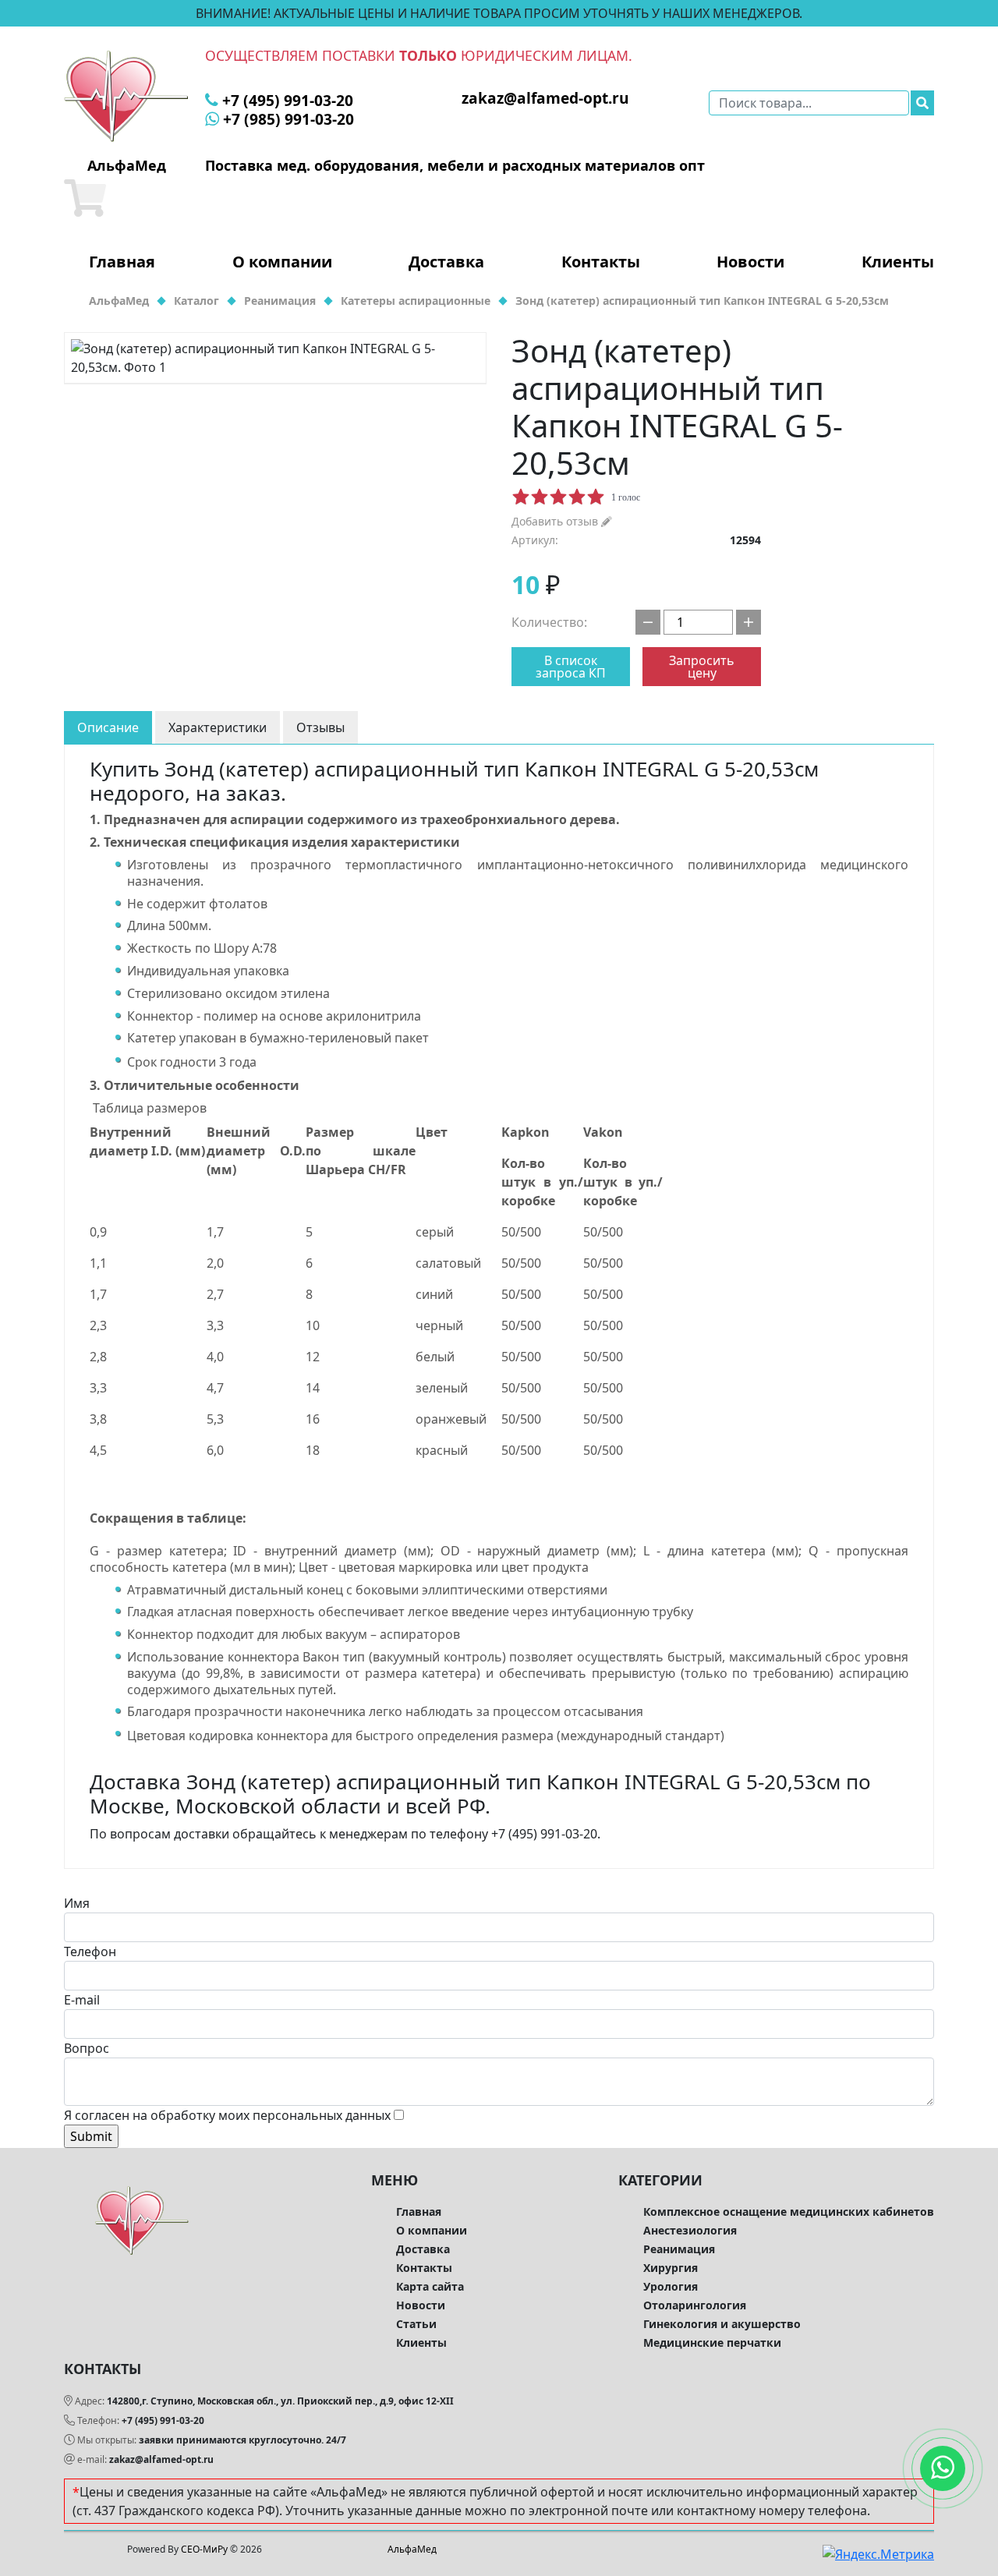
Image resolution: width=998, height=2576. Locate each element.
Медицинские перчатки (712, 2342)
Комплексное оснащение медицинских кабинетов (789, 2212)
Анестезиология (690, 2230)
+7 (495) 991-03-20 (163, 2420)
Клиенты (898, 262)
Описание (108, 727)
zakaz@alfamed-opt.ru (161, 2459)
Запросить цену (702, 667)
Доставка (446, 262)
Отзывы (320, 727)
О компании (282, 262)
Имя (77, 1903)
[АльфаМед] (126, 95)
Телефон (90, 1951)
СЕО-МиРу (204, 2549)
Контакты (601, 262)
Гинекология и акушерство (722, 2324)
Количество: (549, 622)
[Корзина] (85, 198)
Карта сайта (430, 2286)
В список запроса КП (571, 667)
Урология (671, 2286)
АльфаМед (412, 2549)
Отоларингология (695, 2305)
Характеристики (218, 727)
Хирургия (671, 2268)
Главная (122, 262)
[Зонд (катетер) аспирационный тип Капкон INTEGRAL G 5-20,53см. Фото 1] (275, 358)
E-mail (82, 2000)
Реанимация (679, 2249)
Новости (750, 262)
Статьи (416, 2324)
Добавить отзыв (556, 521)
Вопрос (87, 2048)
